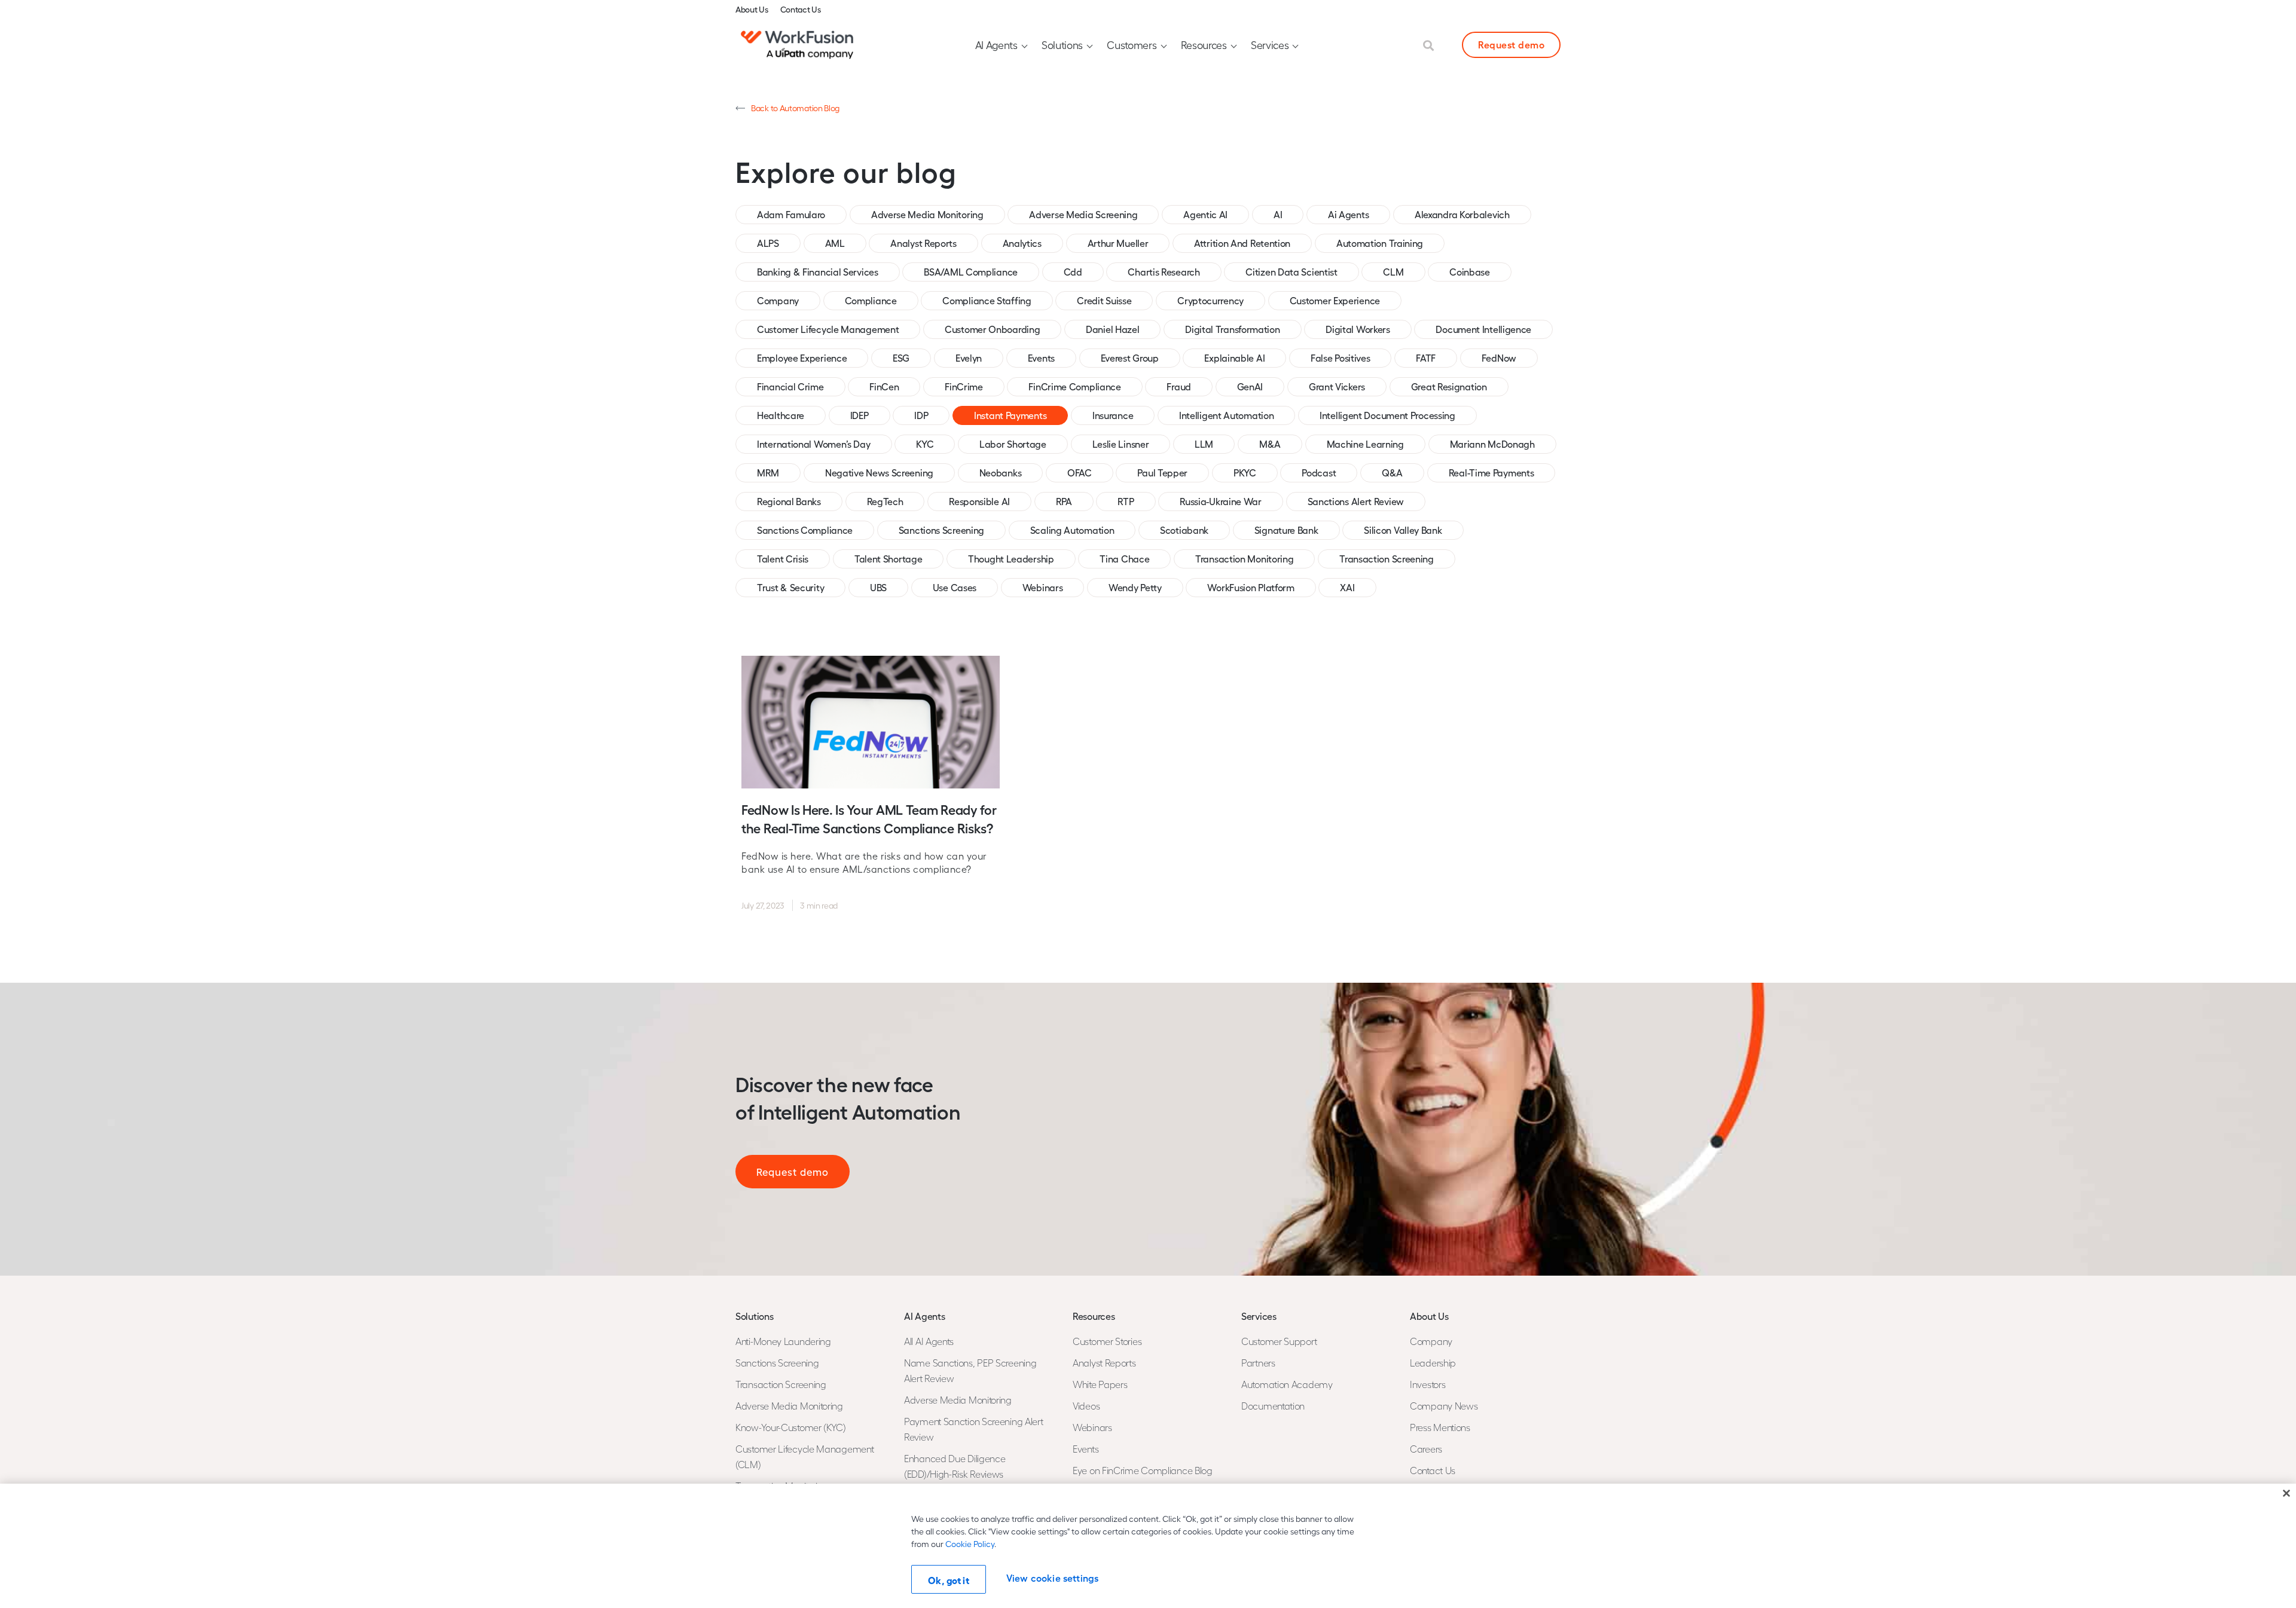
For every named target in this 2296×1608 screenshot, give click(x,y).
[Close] (2286, 1493)
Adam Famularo (791, 214)
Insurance (1113, 415)
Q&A (1392, 473)
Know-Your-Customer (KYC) (791, 1427)
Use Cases (955, 587)
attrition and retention (1242, 243)
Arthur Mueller (1118, 243)
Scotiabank (1184, 530)
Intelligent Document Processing (1387, 415)
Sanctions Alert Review (1356, 501)
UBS (878, 587)
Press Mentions (1440, 1427)
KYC (925, 444)
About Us (752, 9)
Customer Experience (1335, 300)
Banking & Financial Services (818, 272)
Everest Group (1130, 358)
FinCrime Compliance (1074, 386)
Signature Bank (1286, 530)
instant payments (1010, 415)
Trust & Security (790, 587)
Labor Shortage (1013, 444)
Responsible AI (979, 501)
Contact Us (801, 9)
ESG (901, 358)
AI (1278, 214)
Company (778, 300)
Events (1041, 358)
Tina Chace (1124, 559)
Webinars (1043, 587)
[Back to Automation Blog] (740, 108)
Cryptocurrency (1210, 300)
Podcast (1319, 473)
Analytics (1022, 243)
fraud (1179, 386)
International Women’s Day (814, 444)
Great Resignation (1449, 386)
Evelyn (969, 358)
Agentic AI (1205, 214)
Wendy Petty (1135, 587)
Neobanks (1001, 473)
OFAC (1080, 473)
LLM (1204, 444)
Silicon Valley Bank (1403, 530)
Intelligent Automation (1226, 415)
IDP (921, 415)
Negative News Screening (879, 473)
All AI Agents (929, 1341)
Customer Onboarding (992, 329)
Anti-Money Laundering (783, 1341)
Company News (1444, 1406)
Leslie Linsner (1121, 444)
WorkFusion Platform (1251, 587)
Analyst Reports (923, 243)
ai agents (1348, 214)
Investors (1428, 1384)
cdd (1073, 272)
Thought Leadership (1011, 559)
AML (835, 243)
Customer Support (1279, 1341)
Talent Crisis (783, 559)
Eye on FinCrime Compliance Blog (1143, 1470)
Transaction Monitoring (1244, 559)
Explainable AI (1234, 358)
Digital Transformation (1232, 329)
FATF (1426, 358)
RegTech (885, 501)
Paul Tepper (1162, 473)
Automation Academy (1287, 1384)
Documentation (1273, 1406)
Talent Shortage (889, 559)
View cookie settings (1052, 1578)
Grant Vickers (1337, 386)
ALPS (768, 243)
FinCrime (964, 386)
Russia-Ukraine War (1221, 501)
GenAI (1250, 386)
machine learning (1365, 444)
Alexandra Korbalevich (1462, 214)
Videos (1086, 1406)
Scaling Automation (1072, 530)
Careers (1426, 1449)
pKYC (1245, 473)
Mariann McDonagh (1492, 444)
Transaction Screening (781, 1384)
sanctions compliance (805, 530)
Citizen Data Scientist (1291, 272)
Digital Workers (1358, 329)
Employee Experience (802, 358)
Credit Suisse (1104, 300)
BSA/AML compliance (971, 272)
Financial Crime (790, 386)
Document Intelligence (1483, 329)
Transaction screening (1387, 559)
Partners (1258, 1363)
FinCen (884, 386)
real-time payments (1492, 473)
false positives (1341, 358)
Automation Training (1380, 243)
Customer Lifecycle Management (828, 329)
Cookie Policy (970, 1544)
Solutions (1062, 45)
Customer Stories (1107, 1341)
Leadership (1433, 1363)
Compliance (871, 300)
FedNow (1499, 358)
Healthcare (781, 415)
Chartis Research (1164, 272)
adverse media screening (1083, 214)
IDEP (860, 415)
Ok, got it (949, 1580)
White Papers (1100, 1384)
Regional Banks (789, 501)
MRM (768, 473)
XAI (1347, 587)
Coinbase (1470, 272)
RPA (1064, 501)
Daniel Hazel (1112, 329)
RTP (1126, 501)
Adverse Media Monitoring (927, 214)
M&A (1270, 444)
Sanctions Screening (941, 530)
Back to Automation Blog (795, 108)
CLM (1393, 272)
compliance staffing (987, 300)
